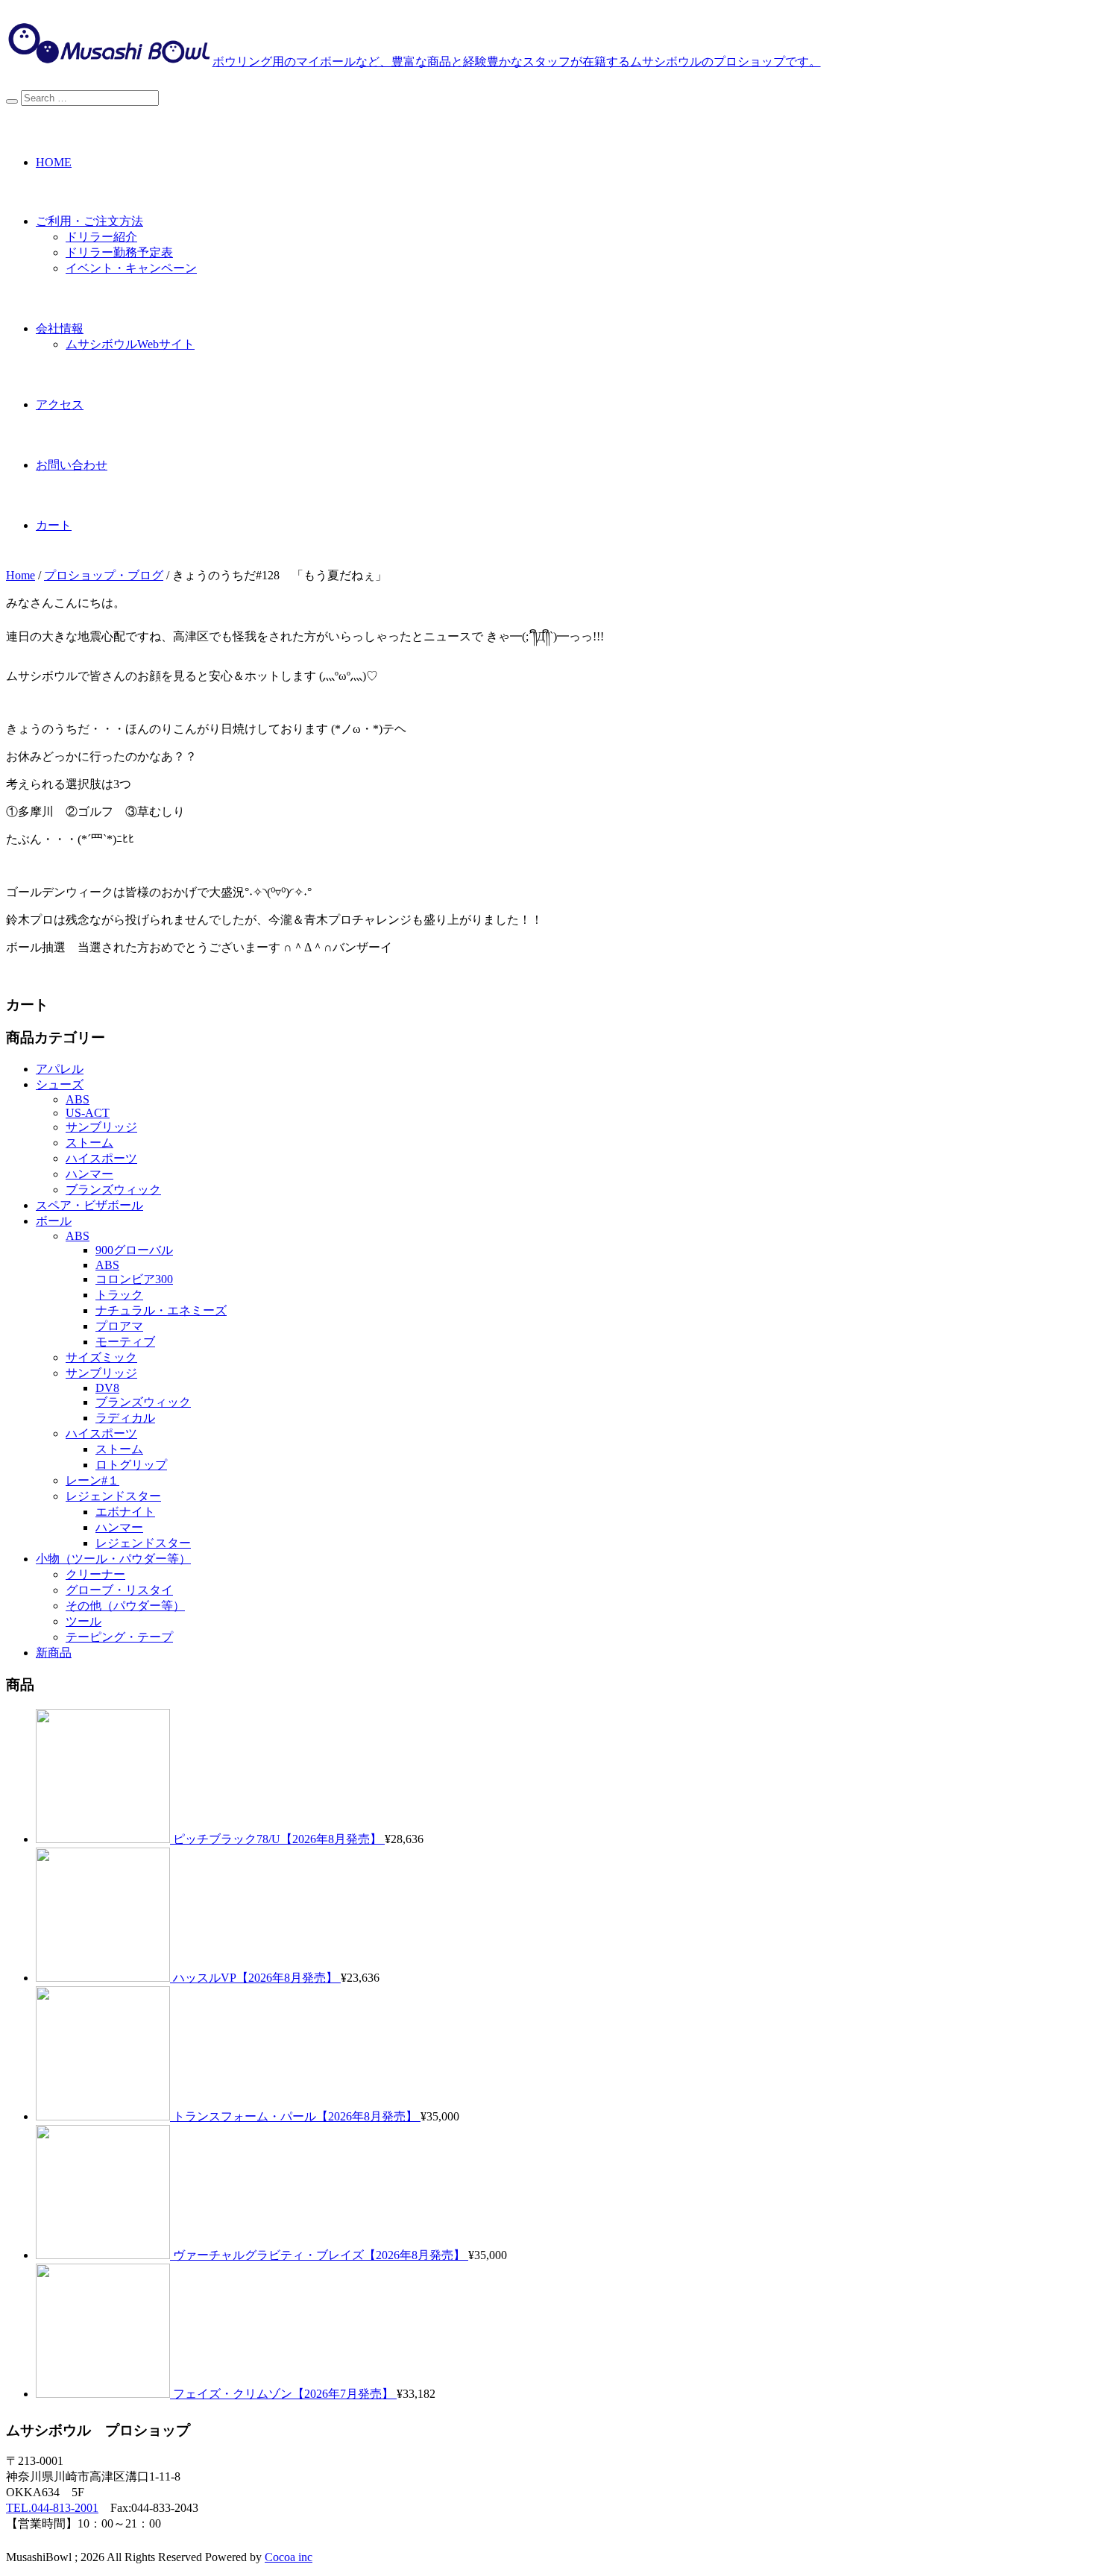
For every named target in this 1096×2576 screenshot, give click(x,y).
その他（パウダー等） (125, 1606)
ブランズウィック (113, 1190)
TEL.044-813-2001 (52, 2508)
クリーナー (95, 1574)
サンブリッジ (101, 1127)
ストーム (89, 1143)
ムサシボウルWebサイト (130, 344)
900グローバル (134, 1250)
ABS (78, 1099)
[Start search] (12, 101)
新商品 (54, 1653)
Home (21, 575)
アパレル (60, 1069)
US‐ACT (88, 1113)
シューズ (60, 1084)
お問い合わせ (72, 465)
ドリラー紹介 (101, 237)
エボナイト (125, 1512)
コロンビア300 (134, 1279)
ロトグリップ (131, 1465)
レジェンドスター (113, 1496)
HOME (54, 162)
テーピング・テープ (119, 1637)
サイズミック (101, 1357)
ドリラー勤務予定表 (119, 252)
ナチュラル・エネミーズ (161, 1310)
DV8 (107, 1388)
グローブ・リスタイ (119, 1590)
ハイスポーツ (101, 1158)
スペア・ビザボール (89, 1205)
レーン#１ (92, 1480)
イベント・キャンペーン (131, 268)
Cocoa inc (289, 2557)
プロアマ (119, 1326)
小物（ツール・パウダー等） (113, 1559)
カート (54, 525)
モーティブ (125, 1342)
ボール (54, 1221)
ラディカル (125, 1418)
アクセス (60, 404)
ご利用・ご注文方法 (89, 221)
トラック (119, 1295)
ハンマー (89, 1174)
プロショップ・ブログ (104, 575)
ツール (84, 1621)
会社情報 (60, 328)
